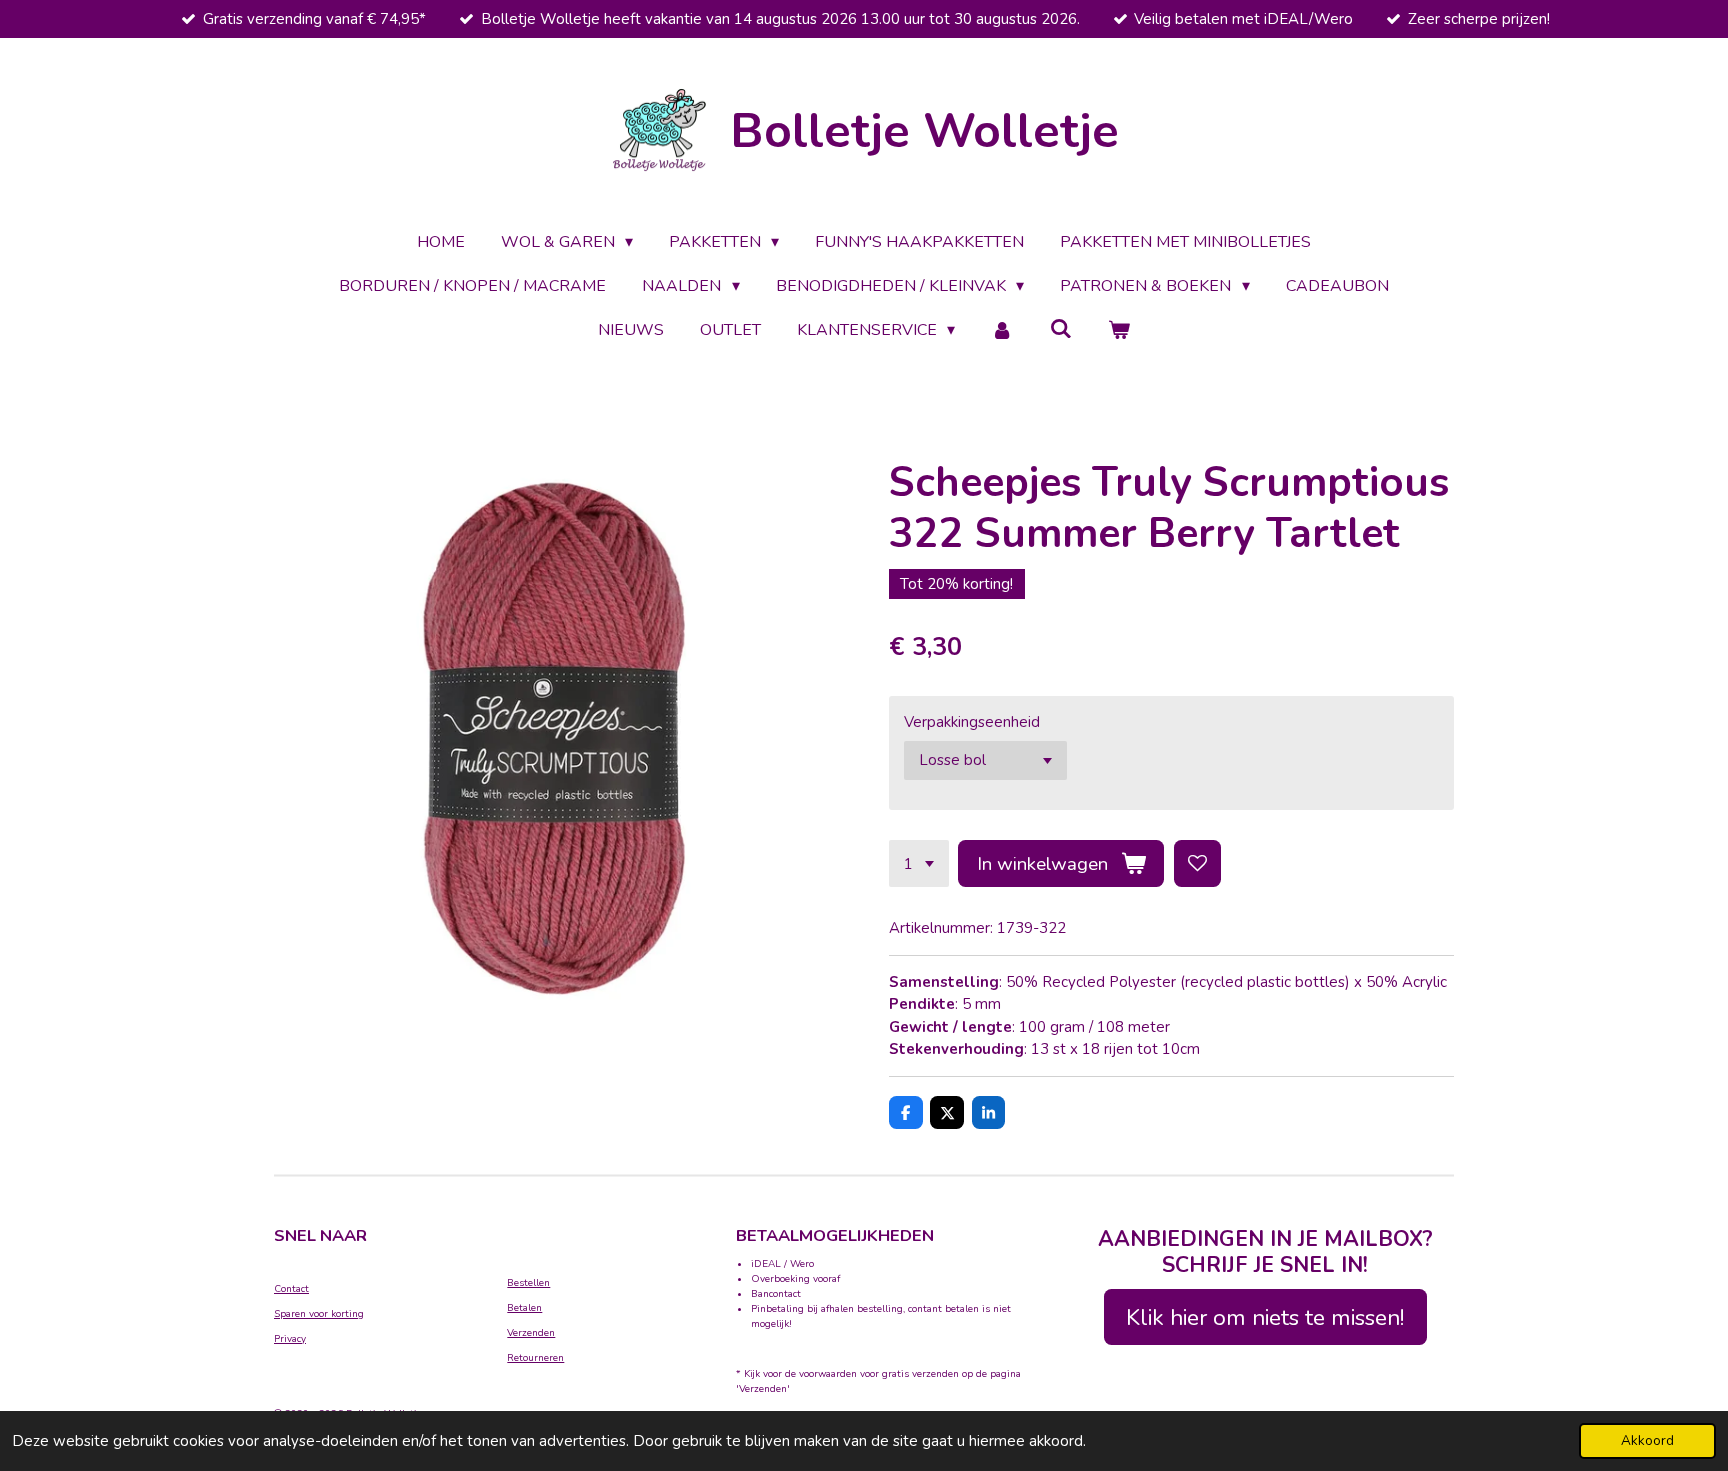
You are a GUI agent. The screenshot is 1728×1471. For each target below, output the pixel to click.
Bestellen (528, 1283)
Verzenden (531, 1333)
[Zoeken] (1061, 329)
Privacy (290, 1339)
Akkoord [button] (1647, 1440)
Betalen (524, 1308)
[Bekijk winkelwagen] (1119, 330)
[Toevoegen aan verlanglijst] (1197, 863)
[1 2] (919, 863)
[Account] (1002, 330)
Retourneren (535, 1358)
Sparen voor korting (319, 1314)
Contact (291, 1289)
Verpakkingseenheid (972, 722)
